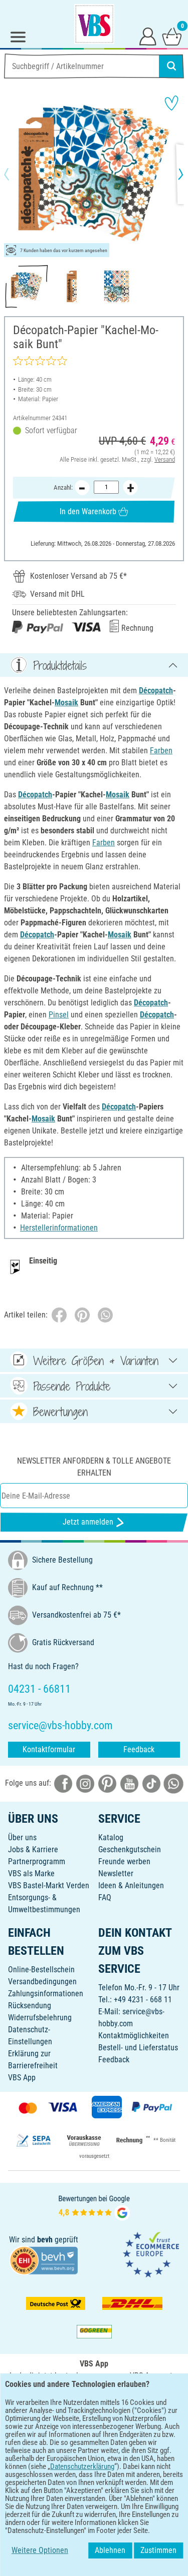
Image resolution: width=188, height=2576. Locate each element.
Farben (161, 751)
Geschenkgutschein (130, 1849)
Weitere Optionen (40, 2550)
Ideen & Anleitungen (131, 1885)
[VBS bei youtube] (129, 1783)
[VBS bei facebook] (63, 1783)
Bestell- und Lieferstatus (138, 2048)
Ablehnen (110, 2550)
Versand (165, 459)
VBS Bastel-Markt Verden (49, 1885)
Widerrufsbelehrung (40, 2018)
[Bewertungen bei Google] (94, 2207)
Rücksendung (30, 2006)
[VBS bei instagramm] (85, 1783)
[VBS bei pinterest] (107, 1783)
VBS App (22, 2078)
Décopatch (156, 691)
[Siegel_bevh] (44, 2260)
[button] (15, 174)
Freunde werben (124, 1861)
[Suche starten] (171, 66)
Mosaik (66, 703)
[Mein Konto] (148, 36)
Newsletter (116, 1873)
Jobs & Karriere (33, 1849)
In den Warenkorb (88, 511)
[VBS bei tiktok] (151, 1783)
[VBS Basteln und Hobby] (94, 24)
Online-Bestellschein (41, 1970)
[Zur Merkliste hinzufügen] (171, 103)
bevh (45, 2240)
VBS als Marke (31, 1873)
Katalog (111, 1837)
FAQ (105, 1897)
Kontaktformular (49, 1749)
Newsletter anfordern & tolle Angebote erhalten (94, 1467)
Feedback (139, 1749)
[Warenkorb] (172, 36)
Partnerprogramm (37, 1861)
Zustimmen (158, 2550)
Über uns (22, 1837)
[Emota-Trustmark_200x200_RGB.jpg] (151, 2254)
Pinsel (59, 1015)
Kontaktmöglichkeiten (134, 2036)
